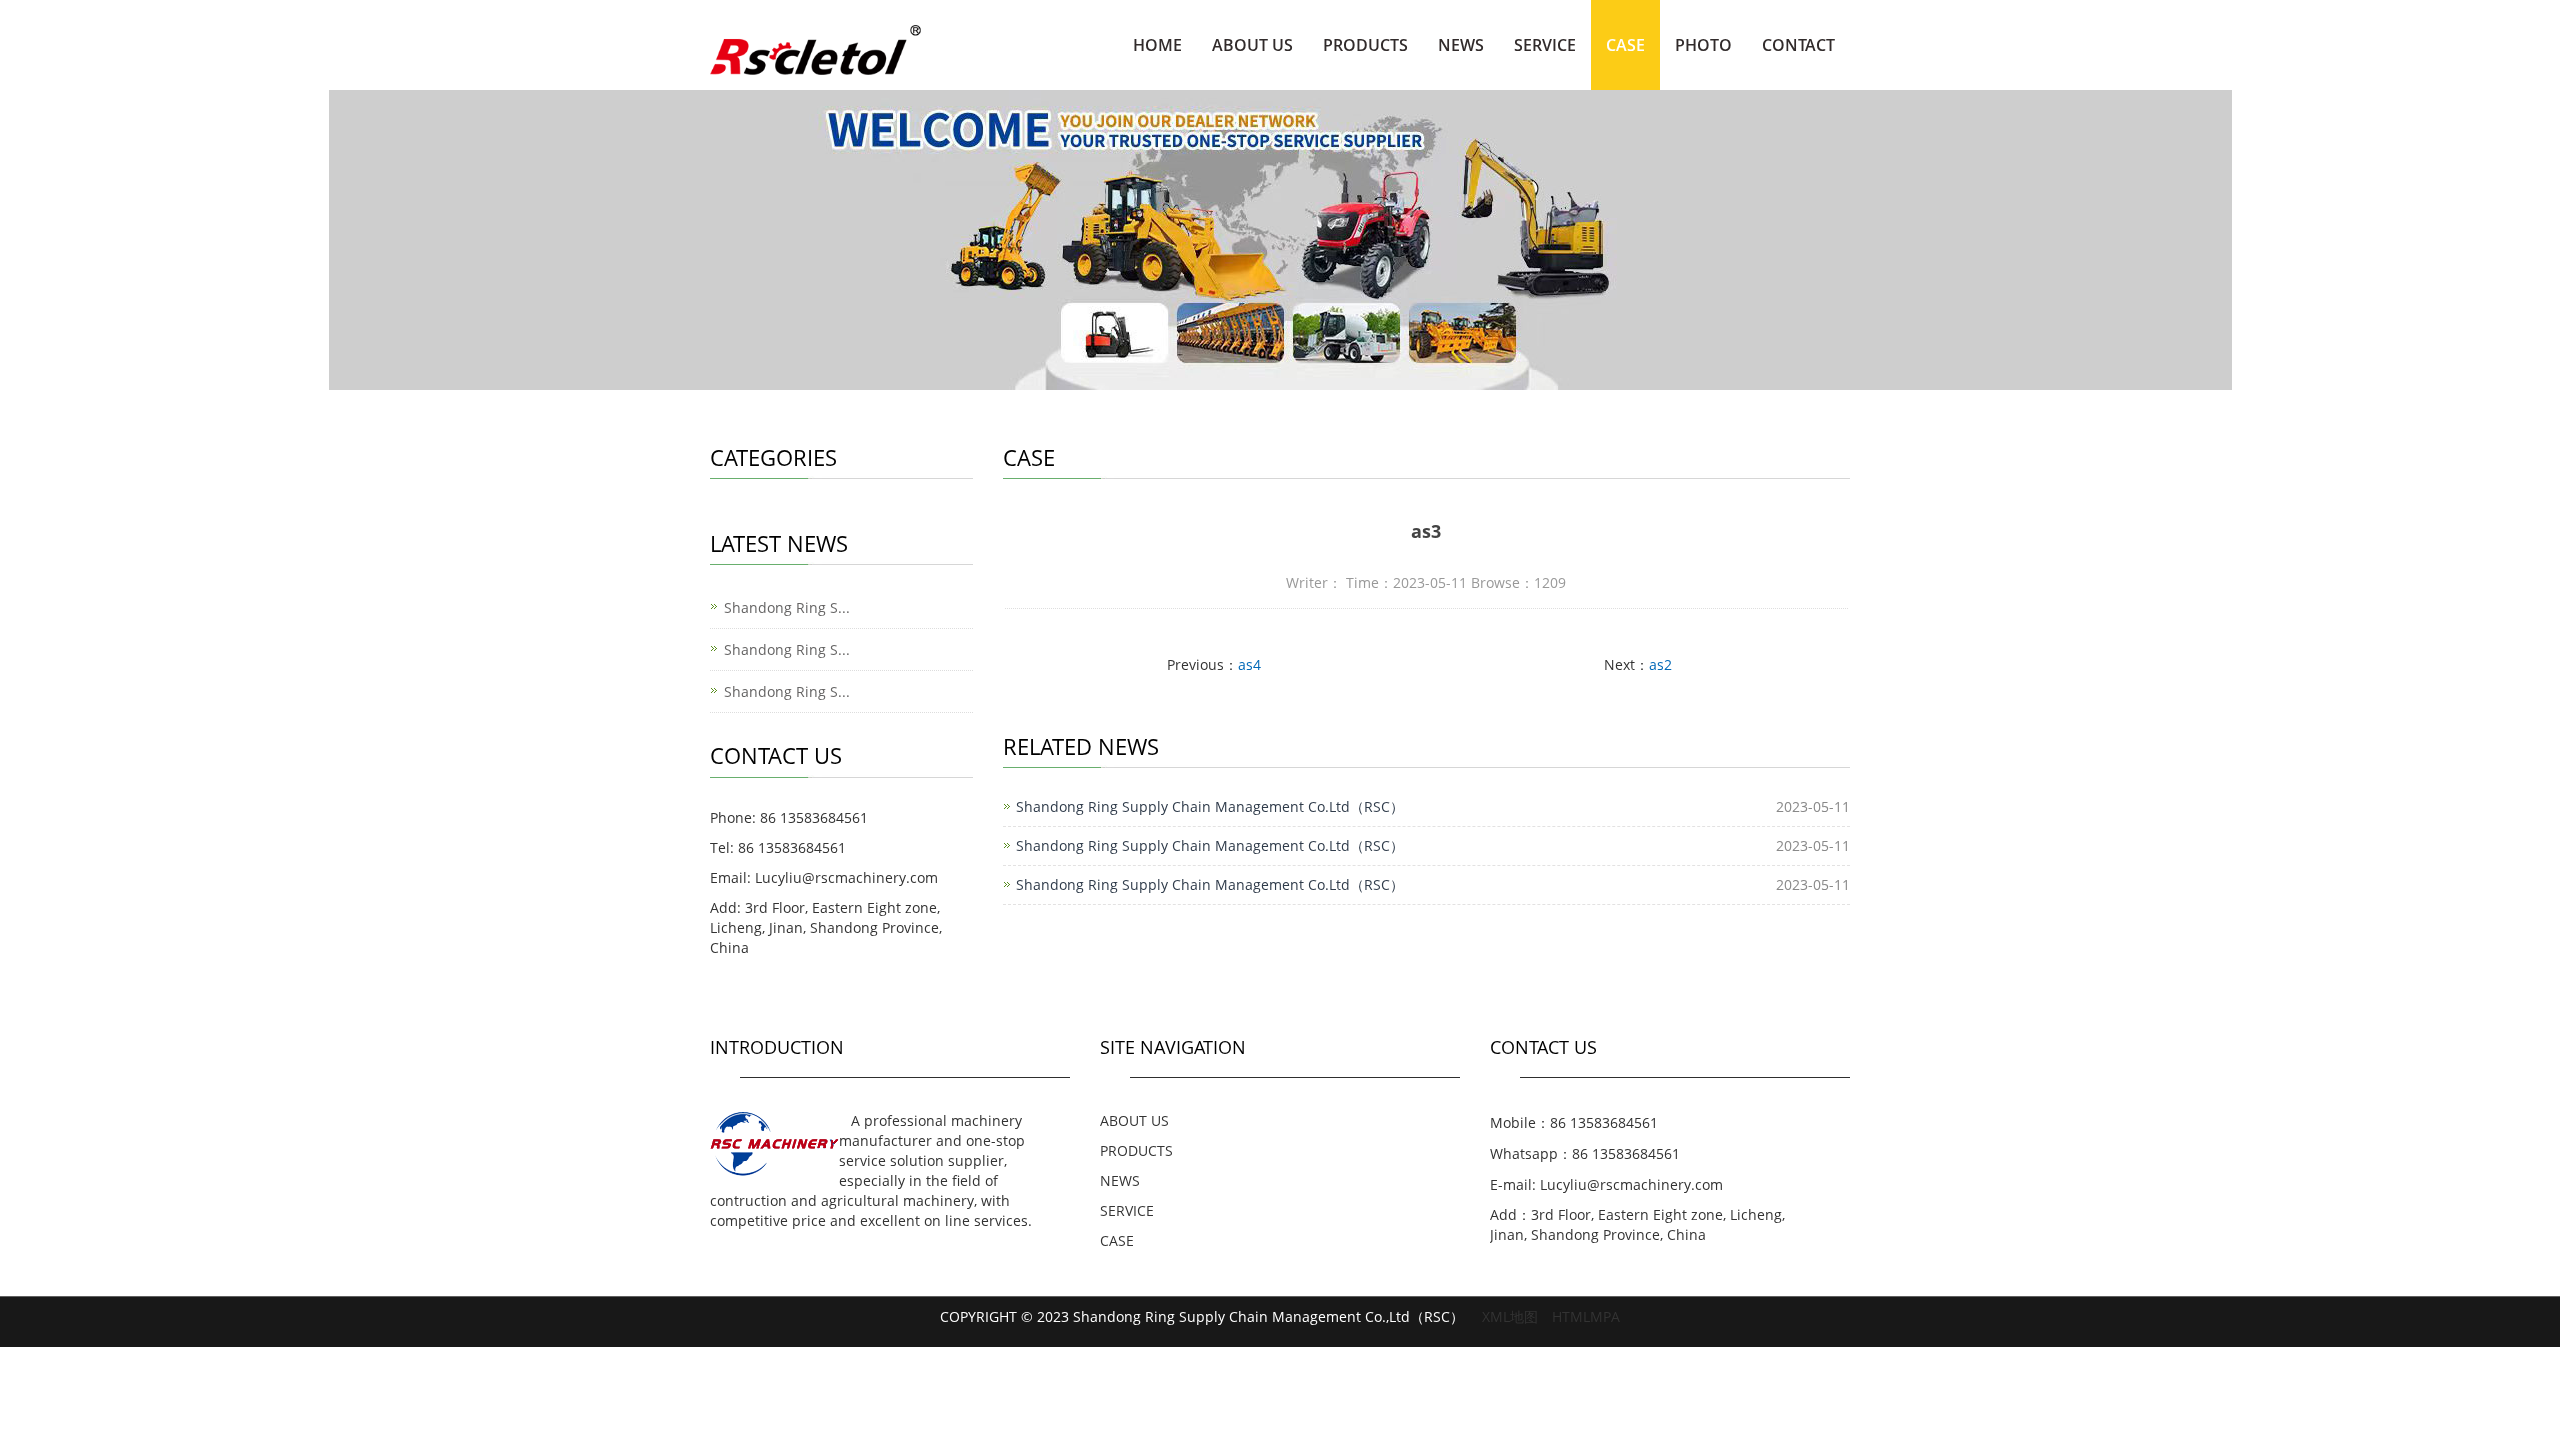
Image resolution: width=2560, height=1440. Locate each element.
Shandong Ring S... (787, 607)
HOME (1157, 45)
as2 (1660, 664)
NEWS (1461, 45)
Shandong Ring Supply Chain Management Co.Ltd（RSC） (1210, 806)
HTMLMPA (1586, 1316)
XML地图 (1510, 1316)
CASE (1625, 45)
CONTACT (1798, 45)
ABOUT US (1252, 45)
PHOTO (1703, 45)
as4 (1249, 664)
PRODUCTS (1365, 45)
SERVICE (1545, 45)
